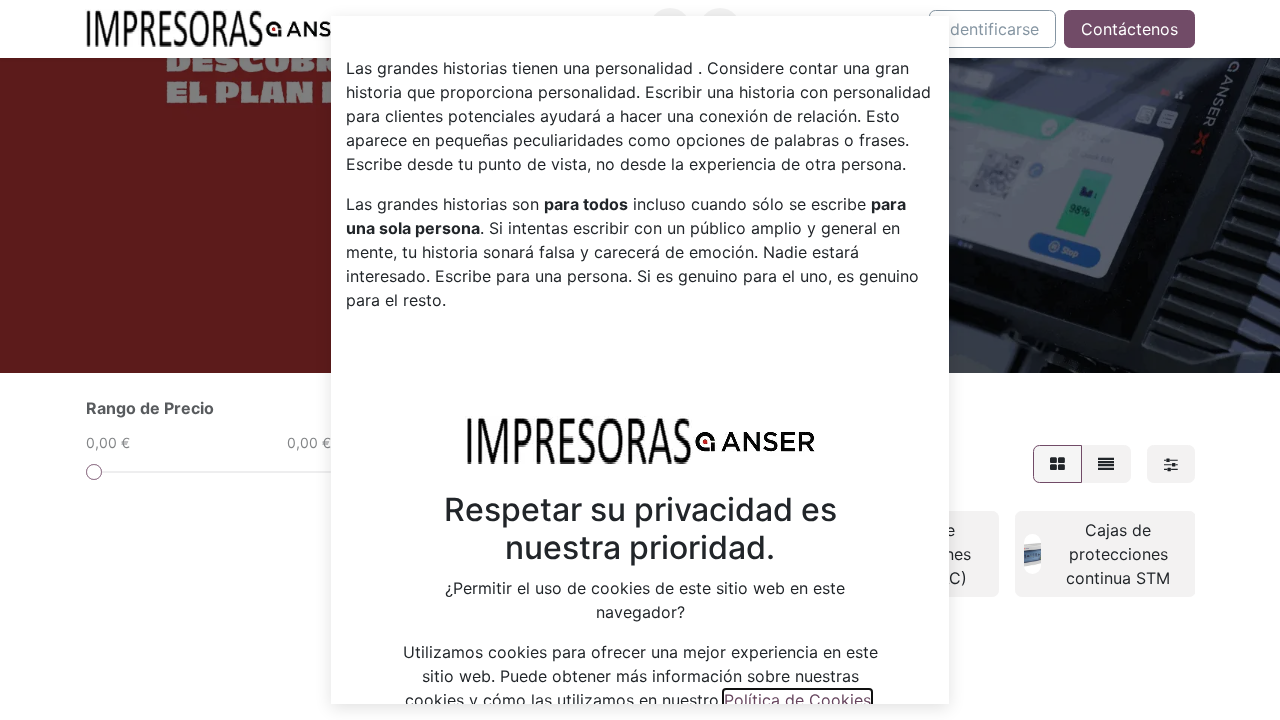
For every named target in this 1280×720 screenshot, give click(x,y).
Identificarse (992, 29)
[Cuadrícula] (1057, 464)
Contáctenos (1129, 29)
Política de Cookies (797, 700)
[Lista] (1106, 464)
